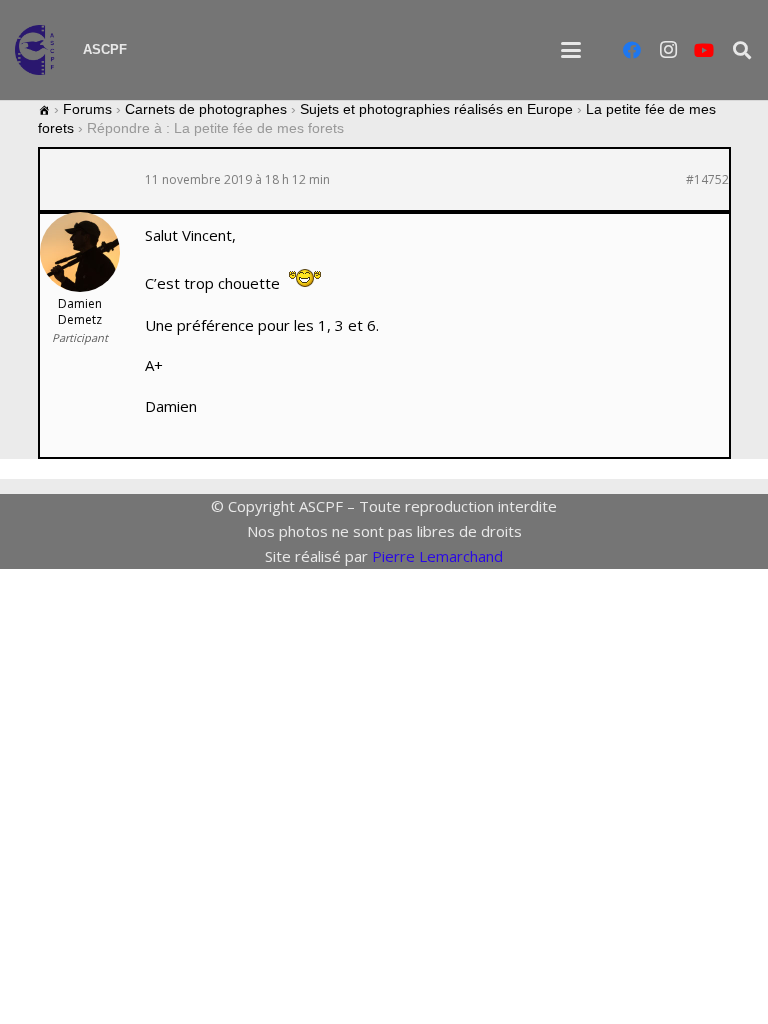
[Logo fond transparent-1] (38, 50)
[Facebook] (632, 50)
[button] (571, 50)
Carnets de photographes (206, 109)
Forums (87, 109)
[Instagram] (668, 50)
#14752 (707, 180)
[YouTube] (704, 50)
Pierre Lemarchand (437, 556)
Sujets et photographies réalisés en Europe (436, 109)
